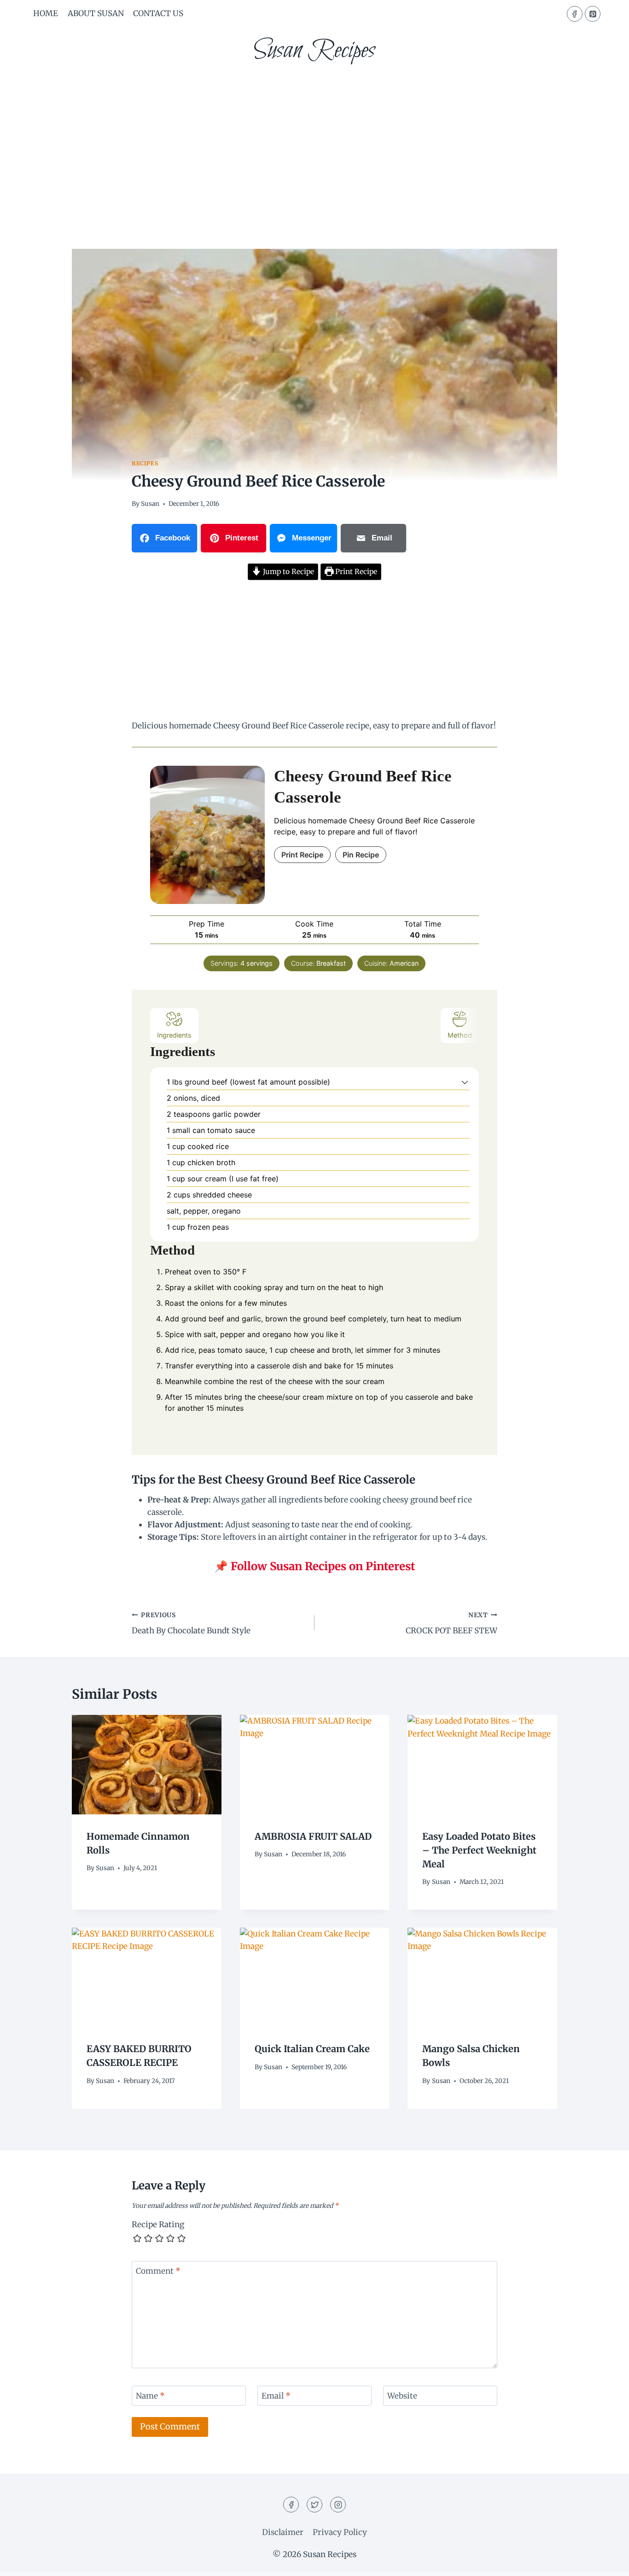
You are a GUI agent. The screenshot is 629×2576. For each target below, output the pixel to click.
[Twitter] (314, 2505)
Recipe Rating (158, 2224)
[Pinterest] (593, 14)
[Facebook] (575, 14)
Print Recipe (355, 572)
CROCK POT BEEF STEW (451, 1624)
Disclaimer (283, 2532)
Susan (150, 504)
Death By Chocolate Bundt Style (191, 1624)
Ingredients (174, 1035)
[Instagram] (338, 2505)
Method (460, 1035)
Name (150, 2396)
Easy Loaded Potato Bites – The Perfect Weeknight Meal (479, 1850)
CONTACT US (158, 13)
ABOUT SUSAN (96, 13)
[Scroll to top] (606, 2562)
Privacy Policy (340, 2532)
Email (276, 2396)
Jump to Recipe (288, 572)
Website (402, 2396)
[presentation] (147, 1765)
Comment (158, 2271)
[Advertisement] (314, 143)
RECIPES (145, 463)
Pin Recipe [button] (361, 855)
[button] (465, 1082)
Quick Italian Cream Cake (312, 2049)
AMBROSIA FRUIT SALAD (313, 1836)
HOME (46, 13)
